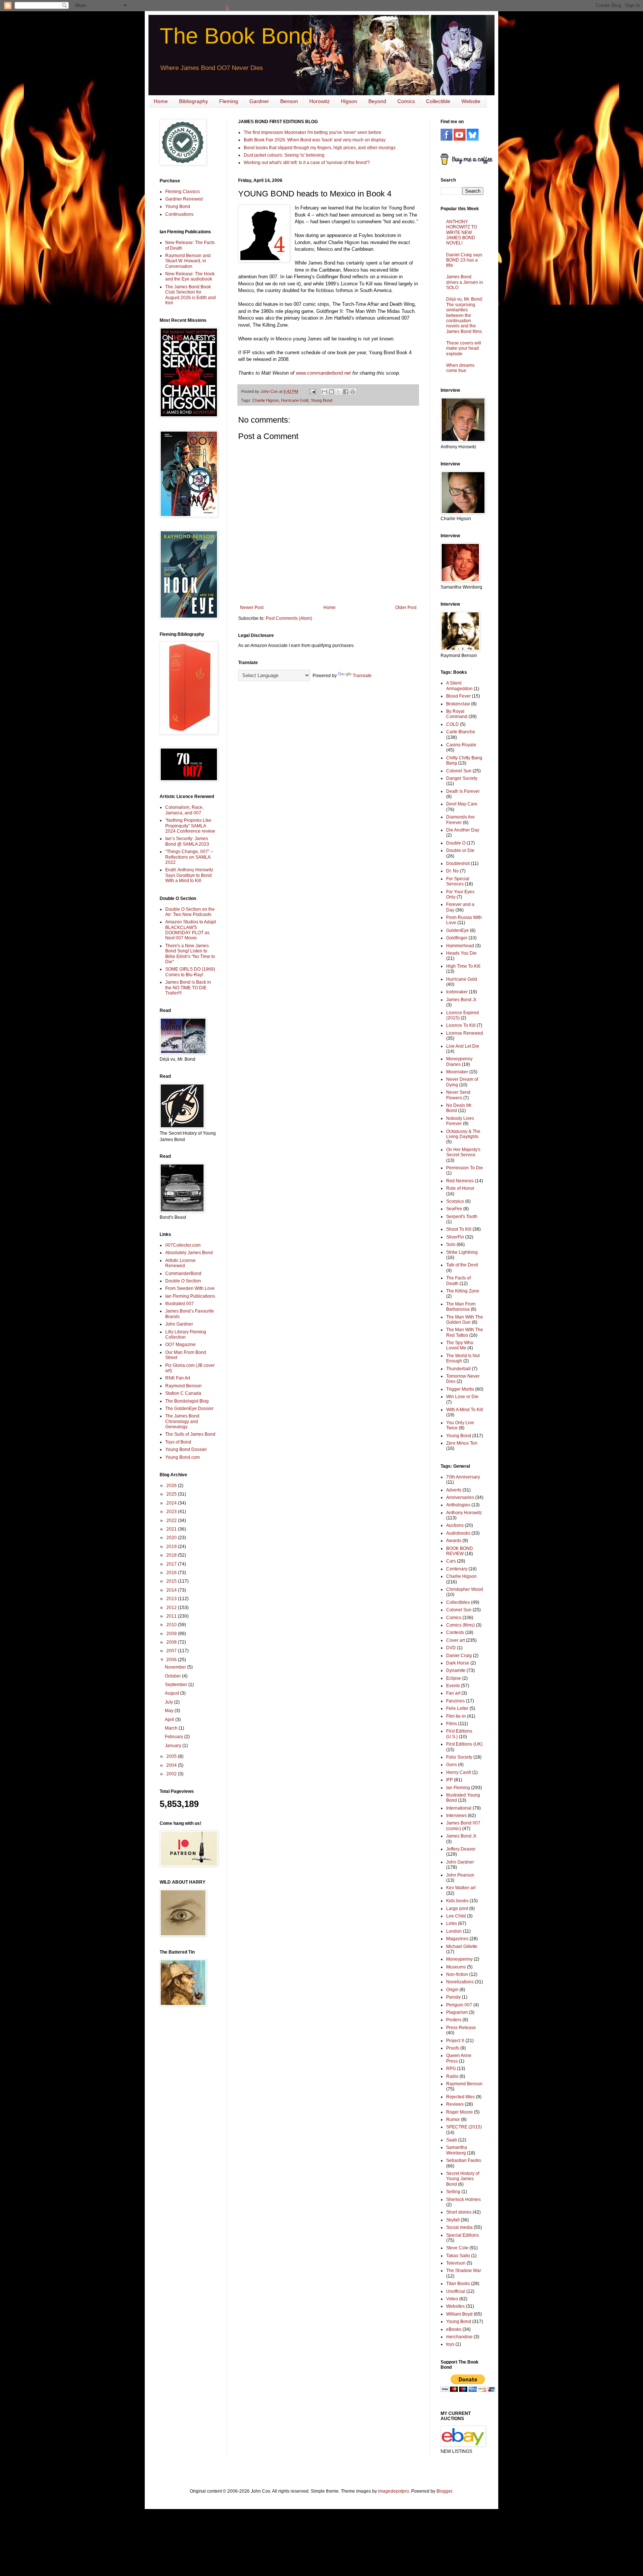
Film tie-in (456, 1716)
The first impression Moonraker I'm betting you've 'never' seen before (313, 132)
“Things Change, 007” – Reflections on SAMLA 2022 (189, 857)
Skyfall (453, 2220)
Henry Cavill (459, 1772)
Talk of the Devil (462, 1265)
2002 (172, 1774)
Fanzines (455, 1701)
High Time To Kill (463, 966)
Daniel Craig (459, 1656)
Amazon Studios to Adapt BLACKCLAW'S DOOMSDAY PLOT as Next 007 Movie (191, 930)
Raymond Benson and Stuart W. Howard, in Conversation (188, 261)
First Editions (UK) (464, 1744)
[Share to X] (339, 392)
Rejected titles (460, 2097)
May (170, 1711)
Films (452, 1724)
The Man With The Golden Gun (465, 1320)
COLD (452, 724)
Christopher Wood (465, 1589)
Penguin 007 (459, 2005)
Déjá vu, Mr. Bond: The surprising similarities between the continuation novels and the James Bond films (465, 315)
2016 (172, 1573)
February (175, 1737)
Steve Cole (457, 2248)
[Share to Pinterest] (353, 392)
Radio (452, 2076)
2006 (172, 1660)
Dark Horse (458, 1663)
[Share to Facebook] (346, 392)
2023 (172, 1512)
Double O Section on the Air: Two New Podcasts (190, 912)
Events (453, 1686)
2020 (172, 1538)
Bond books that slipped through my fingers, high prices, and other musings (320, 148)
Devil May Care (462, 804)
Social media (459, 2227)
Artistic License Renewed (180, 1263)
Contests (455, 1633)
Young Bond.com (183, 1457)
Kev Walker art (461, 1888)
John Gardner (179, 1324)
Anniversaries (460, 1497)
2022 (172, 1521)
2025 (172, 1494)
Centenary (457, 1569)
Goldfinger (457, 938)
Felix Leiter (457, 1708)
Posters (454, 2020)
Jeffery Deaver (461, 1849)
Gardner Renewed (184, 199)
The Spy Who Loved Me (460, 1345)
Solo (451, 1244)
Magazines (457, 1939)
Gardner (259, 101)
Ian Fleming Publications (190, 1296)
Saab (452, 2140)
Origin (452, 1990)
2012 (172, 1608)
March (172, 1728)
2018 (172, 1555)
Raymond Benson (183, 1386)
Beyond (377, 101)
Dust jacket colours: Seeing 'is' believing (284, 155)
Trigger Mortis (460, 1389)
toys (450, 2344)
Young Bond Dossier (186, 1449)
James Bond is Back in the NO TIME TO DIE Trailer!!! (188, 988)
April (170, 1720)
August (172, 1693)
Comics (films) (460, 1625)
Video (452, 2299)
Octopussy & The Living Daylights (463, 1134)
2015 (172, 1581)
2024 (172, 1503)
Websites (455, 2306)
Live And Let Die (463, 1046)
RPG (451, 2069)
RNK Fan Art (178, 1378)
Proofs (453, 2048)
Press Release (461, 2028)
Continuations (179, 214)
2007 (172, 1651)
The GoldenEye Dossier (189, 1409)
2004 (172, 1765)
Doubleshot (458, 864)
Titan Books (458, 2284)
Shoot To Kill (459, 1229)
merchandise (459, 2337)
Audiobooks (458, 1533)
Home (161, 101)
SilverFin (455, 1237)
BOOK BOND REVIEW (460, 1551)
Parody (453, 1997)
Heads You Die (461, 953)
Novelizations (460, 1982)
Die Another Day (463, 830)
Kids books (457, 1901)
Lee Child (456, 1916)
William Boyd (459, 2314)
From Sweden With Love (190, 1288)
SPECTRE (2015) (464, 2127)
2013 (172, 1599)
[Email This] (324, 392)
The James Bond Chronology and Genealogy (182, 1421)
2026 (172, 1486)
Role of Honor (460, 1188)
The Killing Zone (463, 1291)
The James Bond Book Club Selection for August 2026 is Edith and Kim (191, 295)
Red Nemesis (460, 1181)
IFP (450, 1780)
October (173, 1676)
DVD (451, 1648)
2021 (172, 1529)
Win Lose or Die (462, 1397)
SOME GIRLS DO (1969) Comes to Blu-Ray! (190, 972)
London (454, 1931)
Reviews (455, 2104)
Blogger (444, 2491)
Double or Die (460, 850)
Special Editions (463, 2235)
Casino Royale (461, 745)
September (177, 1685)
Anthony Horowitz (464, 1513)
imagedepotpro (394, 2491)
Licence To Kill (461, 1025)
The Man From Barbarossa (461, 1307)
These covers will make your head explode (464, 348)
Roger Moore (460, 2112)
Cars (451, 1561)
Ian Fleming (458, 1788)
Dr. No (452, 871)
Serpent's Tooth (462, 1217)
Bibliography (193, 101)
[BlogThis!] (332, 392)
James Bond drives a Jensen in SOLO (465, 282)
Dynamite (456, 1670)
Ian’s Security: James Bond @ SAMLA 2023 (187, 841)
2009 (172, 1634)
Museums (456, 1967)
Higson (349, 101)
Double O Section (183, 1281)
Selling (453, 2192)
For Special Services (458, 881)
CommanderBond (183, 1273)
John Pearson (460, 1875)
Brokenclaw (458, 704)
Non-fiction (457, 1974)
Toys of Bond (178, 1442)
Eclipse (454, 1678)
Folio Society (459, 1757)
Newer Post (252, 608)
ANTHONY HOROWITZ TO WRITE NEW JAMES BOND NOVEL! (462, 233)
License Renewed (465, 1033)
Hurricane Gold (295, 400)
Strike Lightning (462, 1252)
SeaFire (454, 1209)
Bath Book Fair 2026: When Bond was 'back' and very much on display (315, 140)
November (176, 1667)
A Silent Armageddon (459, 686)
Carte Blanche (461, 732)
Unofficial (456, 2291)
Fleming (229, 101)
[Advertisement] (182, 2131)
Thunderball (458, 1369)
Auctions (455, 1525)
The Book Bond (236, 36)
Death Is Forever (463, 791)
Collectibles (458, 1602)
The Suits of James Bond (190, 1434)
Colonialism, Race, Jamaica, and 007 (184, 810)
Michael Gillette (462, 1947)
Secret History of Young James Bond (463, 2179)
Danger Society (462, 778)
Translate (362, 676)
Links (452, 1923)
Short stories (459, 2212)
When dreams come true (460, 368)
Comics (406, 101)
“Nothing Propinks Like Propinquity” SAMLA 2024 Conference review (190, 826)
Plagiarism (457, 2012)
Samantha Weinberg (457, 2150)
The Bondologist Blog (187, 1401)
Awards (454, 1541)
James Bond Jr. (462, 1000)
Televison (456, 2263)
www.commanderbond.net (323, 373)
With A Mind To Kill (465, 1410)
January (174, 1746)
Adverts (454, 1490)
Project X (455, 2041)
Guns (452, 1765)
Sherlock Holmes (463, 2199)
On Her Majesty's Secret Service (463, 1152)
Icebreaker (457, 992)
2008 (172, 1642)
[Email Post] (312, 391)
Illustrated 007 (180, 1304)
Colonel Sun (459, 771)
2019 (172, 1547)
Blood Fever (458, 696)
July (169, 1702)
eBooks (454, 2329)
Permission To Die (465, 1168)
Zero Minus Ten (462, 1443)
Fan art (453, 1693)
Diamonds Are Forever (460, 820)
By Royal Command (457, 714)
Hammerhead (460, 946)
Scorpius (455, 1201)
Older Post (406, 608)
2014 (172, 1590)
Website (471, 101)
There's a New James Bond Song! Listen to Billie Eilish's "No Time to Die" (190, 954)
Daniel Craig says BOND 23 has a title (464, 260)
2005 (172, 1756)
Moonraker (457, 1072)
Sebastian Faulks (464, 2160)
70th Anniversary (463, 1477)
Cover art (455, 1640)
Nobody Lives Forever (460, 1121)
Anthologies (458, 1505)
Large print (457, 1909)
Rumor (453, 2120)
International (459, 1808)
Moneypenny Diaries (459, 1061)
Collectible (438, 101)
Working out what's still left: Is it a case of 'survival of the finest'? (307, 163)
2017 (172, 1564)
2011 (172, 1616)
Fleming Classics (183, 192)
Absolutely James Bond (189, 1253)
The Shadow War (464, 2271)
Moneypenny (459, 1959)
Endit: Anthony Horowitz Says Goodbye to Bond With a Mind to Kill (189, 875)
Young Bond (321, 400)
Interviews (456, 1816)
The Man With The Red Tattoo (465, 1332)
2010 (172, 1625)
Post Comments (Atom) (289, 618)
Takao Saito (458, 2256)
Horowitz (319, 101)
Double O (456, 843)
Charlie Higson (265, 400)
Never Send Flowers (458, 1095)
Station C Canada (183, 1393)
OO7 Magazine (180, 1345)
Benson (289, 101)
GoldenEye (458, 930)
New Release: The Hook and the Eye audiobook (190, 276)
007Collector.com (183, 1245)
